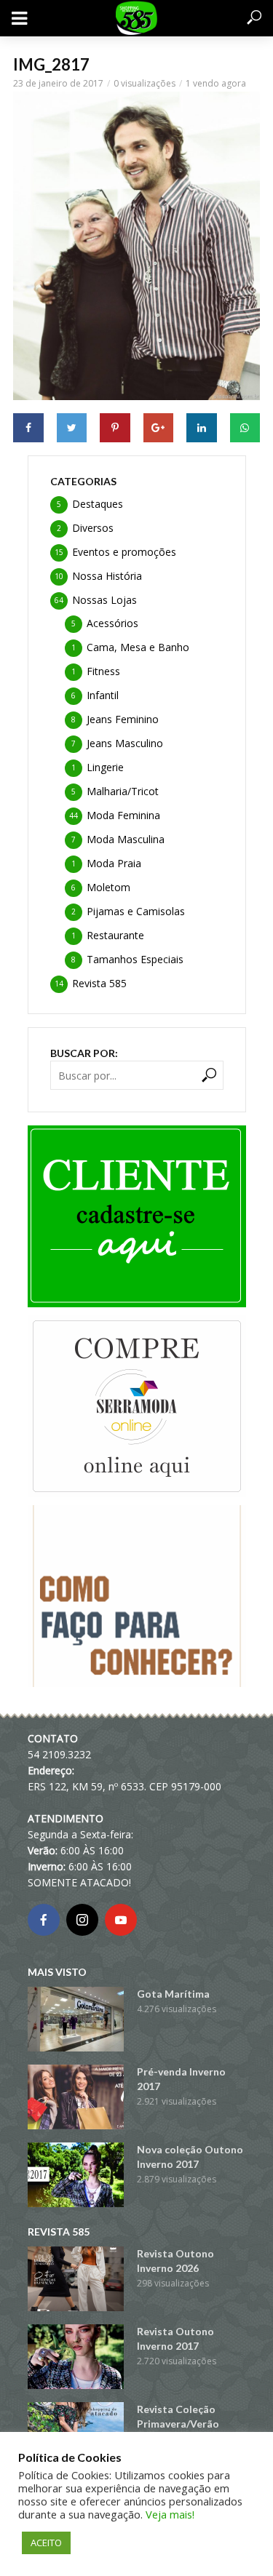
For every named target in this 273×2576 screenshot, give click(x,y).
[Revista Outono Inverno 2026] (76, 2279)
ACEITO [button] (46, 2543)
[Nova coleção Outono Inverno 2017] (76, 2175)
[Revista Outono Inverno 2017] (76, 2357)
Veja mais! (170, 2514)
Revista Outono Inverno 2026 (175, 2261)
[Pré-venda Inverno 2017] (76, 2097)
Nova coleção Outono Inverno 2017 (190, 2157)
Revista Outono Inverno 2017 (175, 2338)
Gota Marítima (173, 1994)
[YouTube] (121, 1920)
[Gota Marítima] (76, 2019)
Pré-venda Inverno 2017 (181, 2079)
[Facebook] (44, 1920)
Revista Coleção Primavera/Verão (178, 2416)
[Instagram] (82, 1920)
